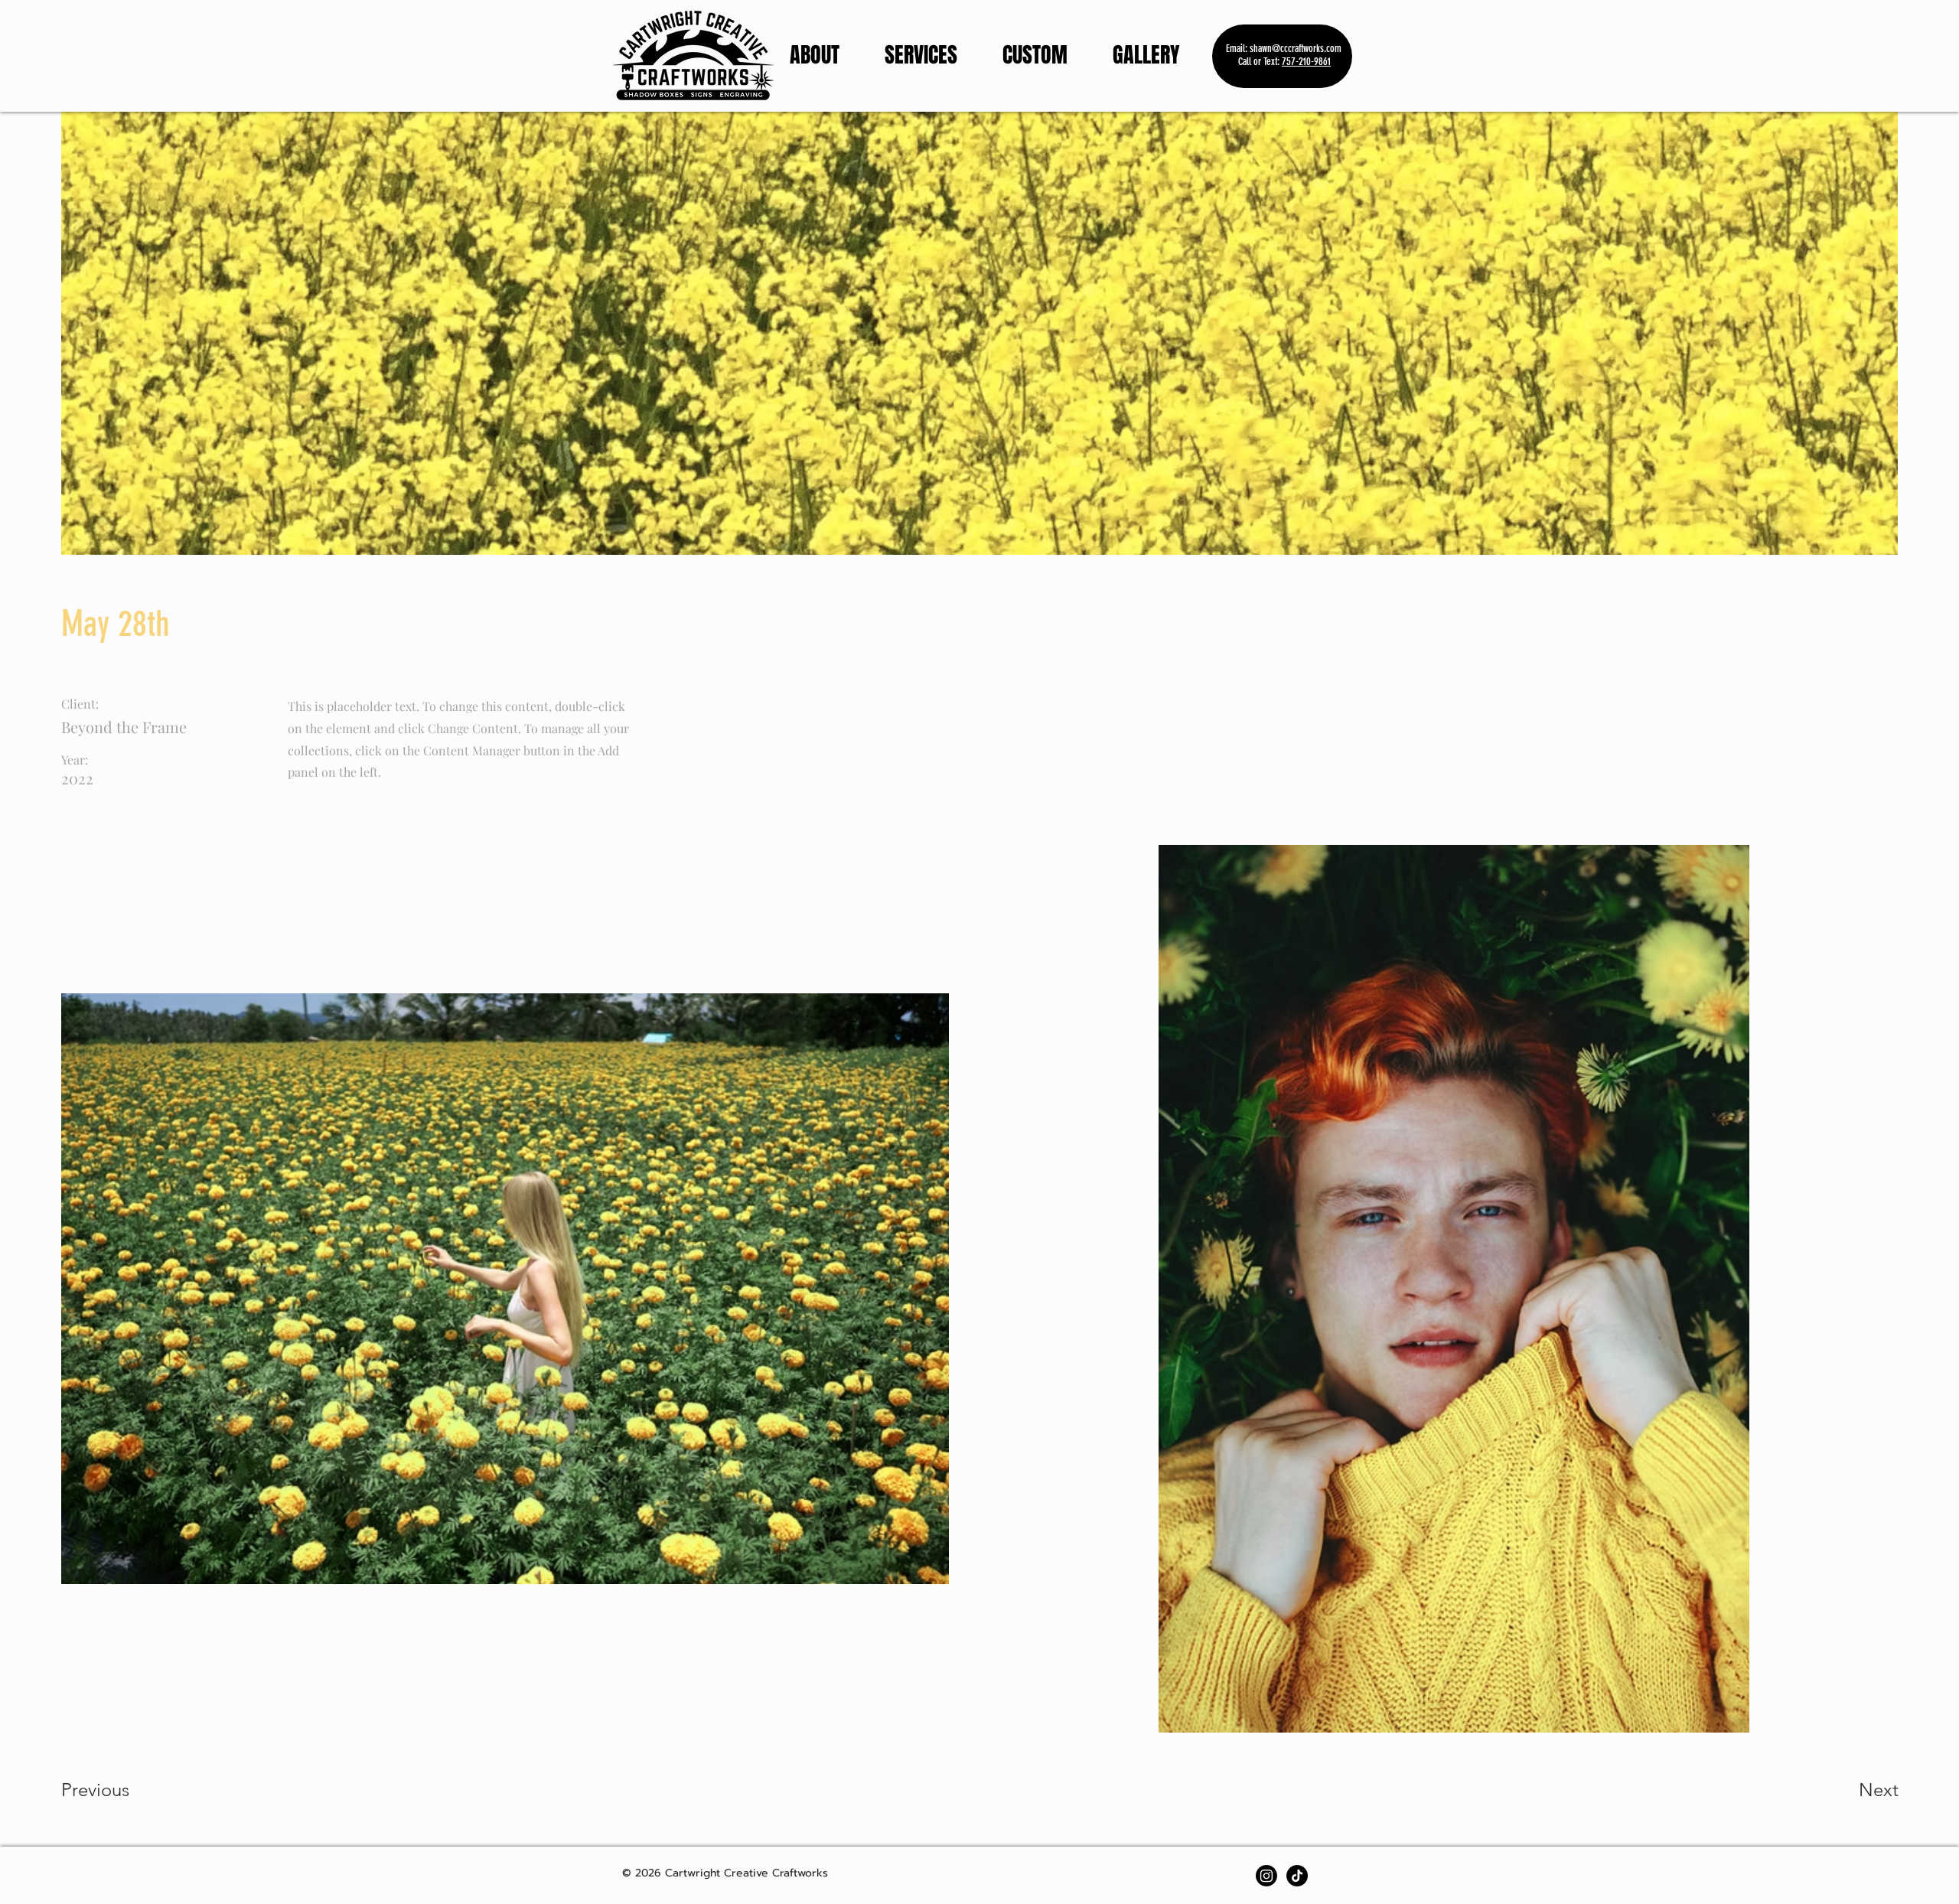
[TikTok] (1297, 1876)
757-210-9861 (1306, 62)
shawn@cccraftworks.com (1296, 49)
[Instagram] (1266, 1876)
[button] (1157, 55)
